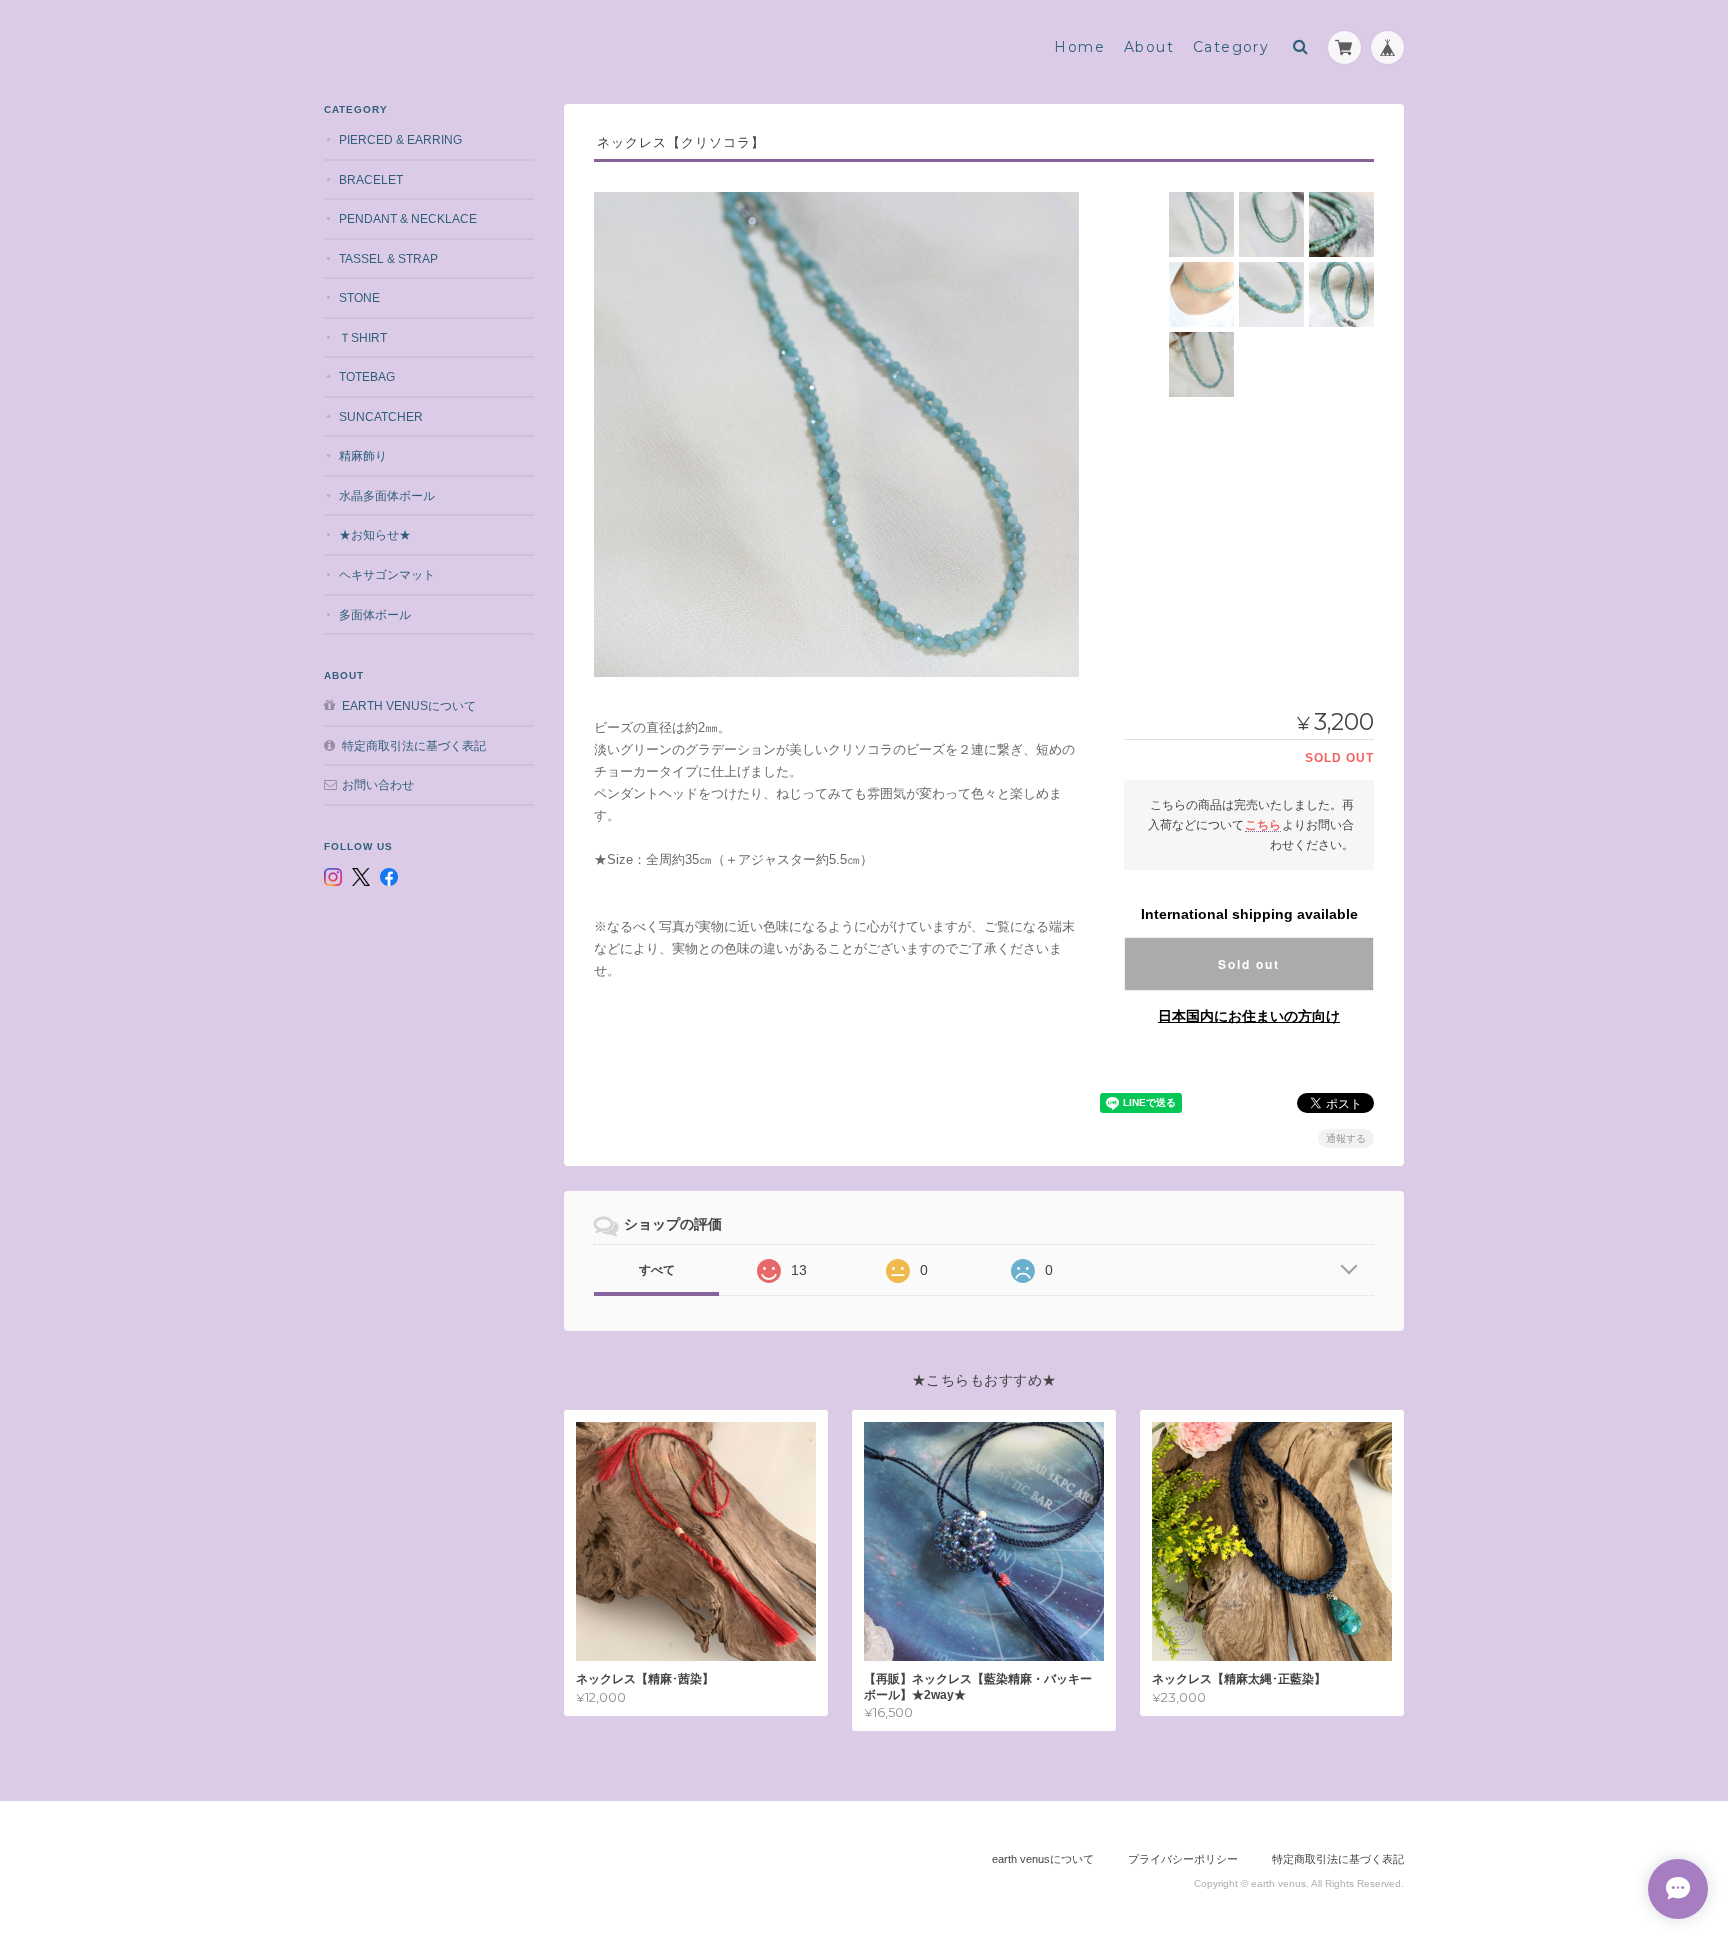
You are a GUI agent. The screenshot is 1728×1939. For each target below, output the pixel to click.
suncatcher (381, 416)
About (1149, 47)
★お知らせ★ (375, 534)
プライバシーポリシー (1183, 1859)
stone (359, 297)
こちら (1263, 824)
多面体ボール (375, 614)
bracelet (371, 179)
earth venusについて (409, 705)
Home (1079, 47)
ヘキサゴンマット (387, 574)
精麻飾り (363, 455)
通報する (1346, 1138)
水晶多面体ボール (387, 495)
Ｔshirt (363, 337)
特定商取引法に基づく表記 (414, 745)
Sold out (1249, 964)
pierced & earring (400, 139)
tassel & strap (388, 258)
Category (1231, 47)
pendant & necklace (408, 218)
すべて (657, 1270)
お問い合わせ (378, 784)
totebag (367, 376)
